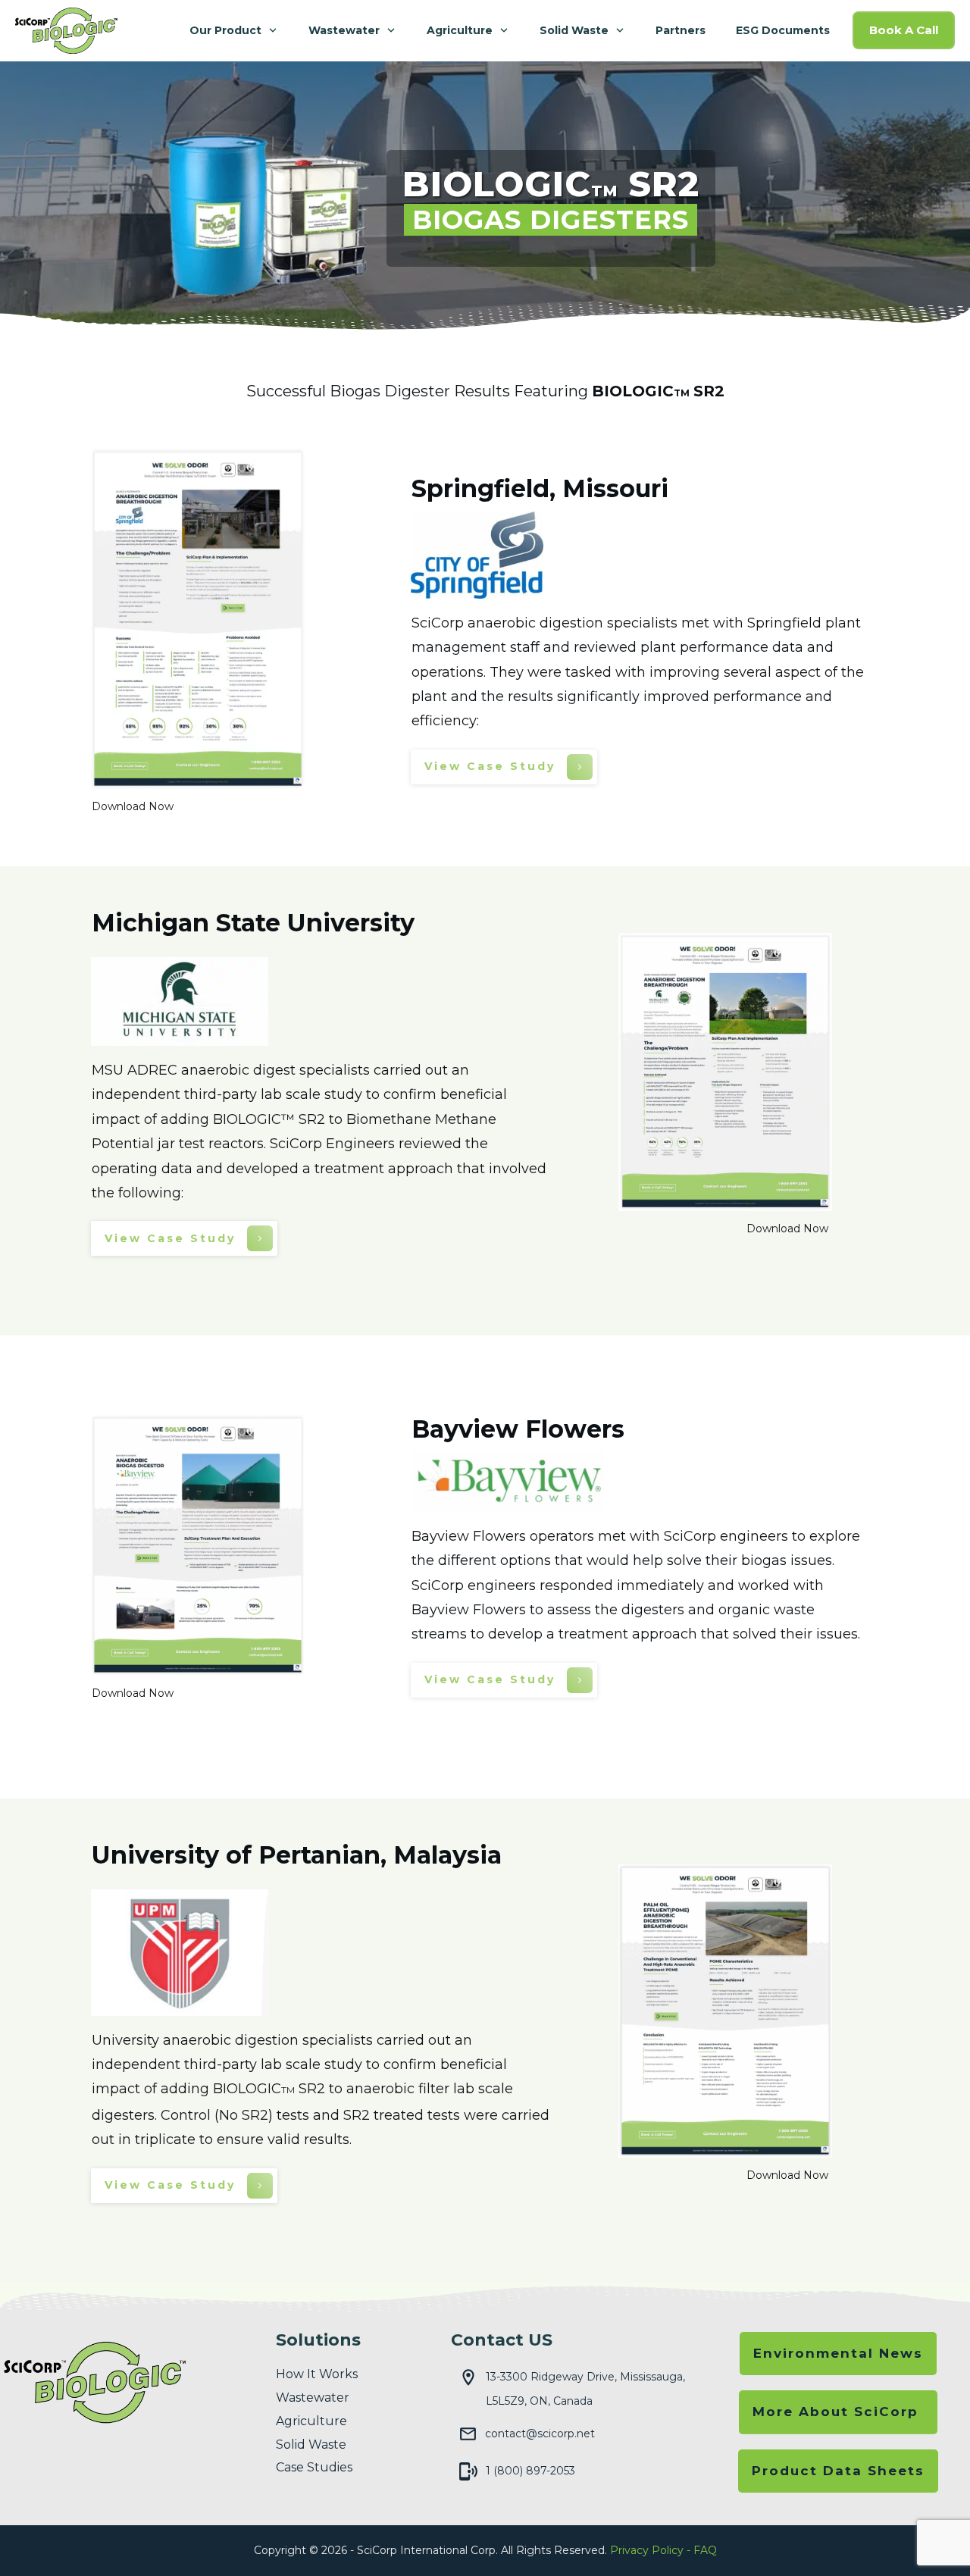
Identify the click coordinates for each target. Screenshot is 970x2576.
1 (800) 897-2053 (530, 2471)
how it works (317, 2374)
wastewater (313, 2398)
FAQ (705, 2550)
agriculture (311, 2421)
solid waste (311, 2445)
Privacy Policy (647, 2550)
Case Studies (314, 2467)
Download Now (133, 806)
